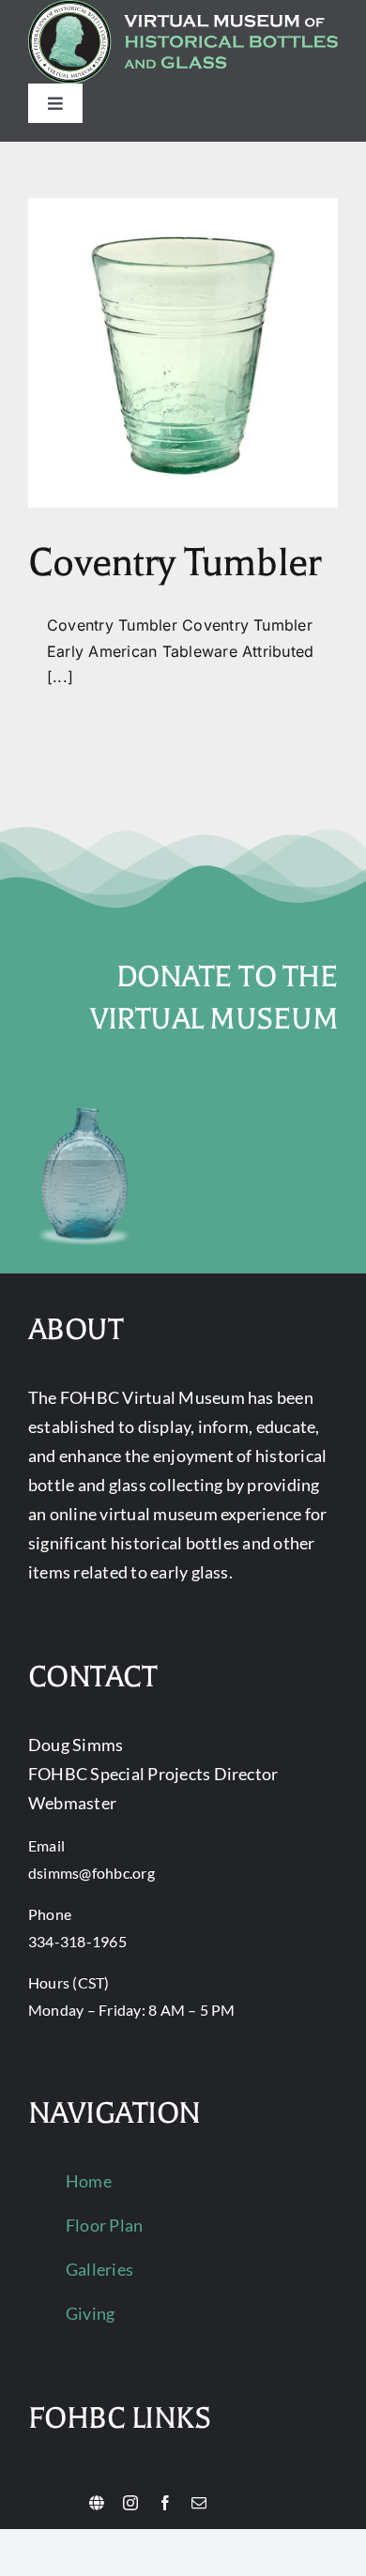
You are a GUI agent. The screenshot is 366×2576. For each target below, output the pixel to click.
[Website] (97, 2503)
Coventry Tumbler (175, 563)
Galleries (99, 2269)
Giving (90, 2313)
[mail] (199, 2503)
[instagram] (130, 2503)
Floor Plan (104, 2225)
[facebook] (165, 2503)
